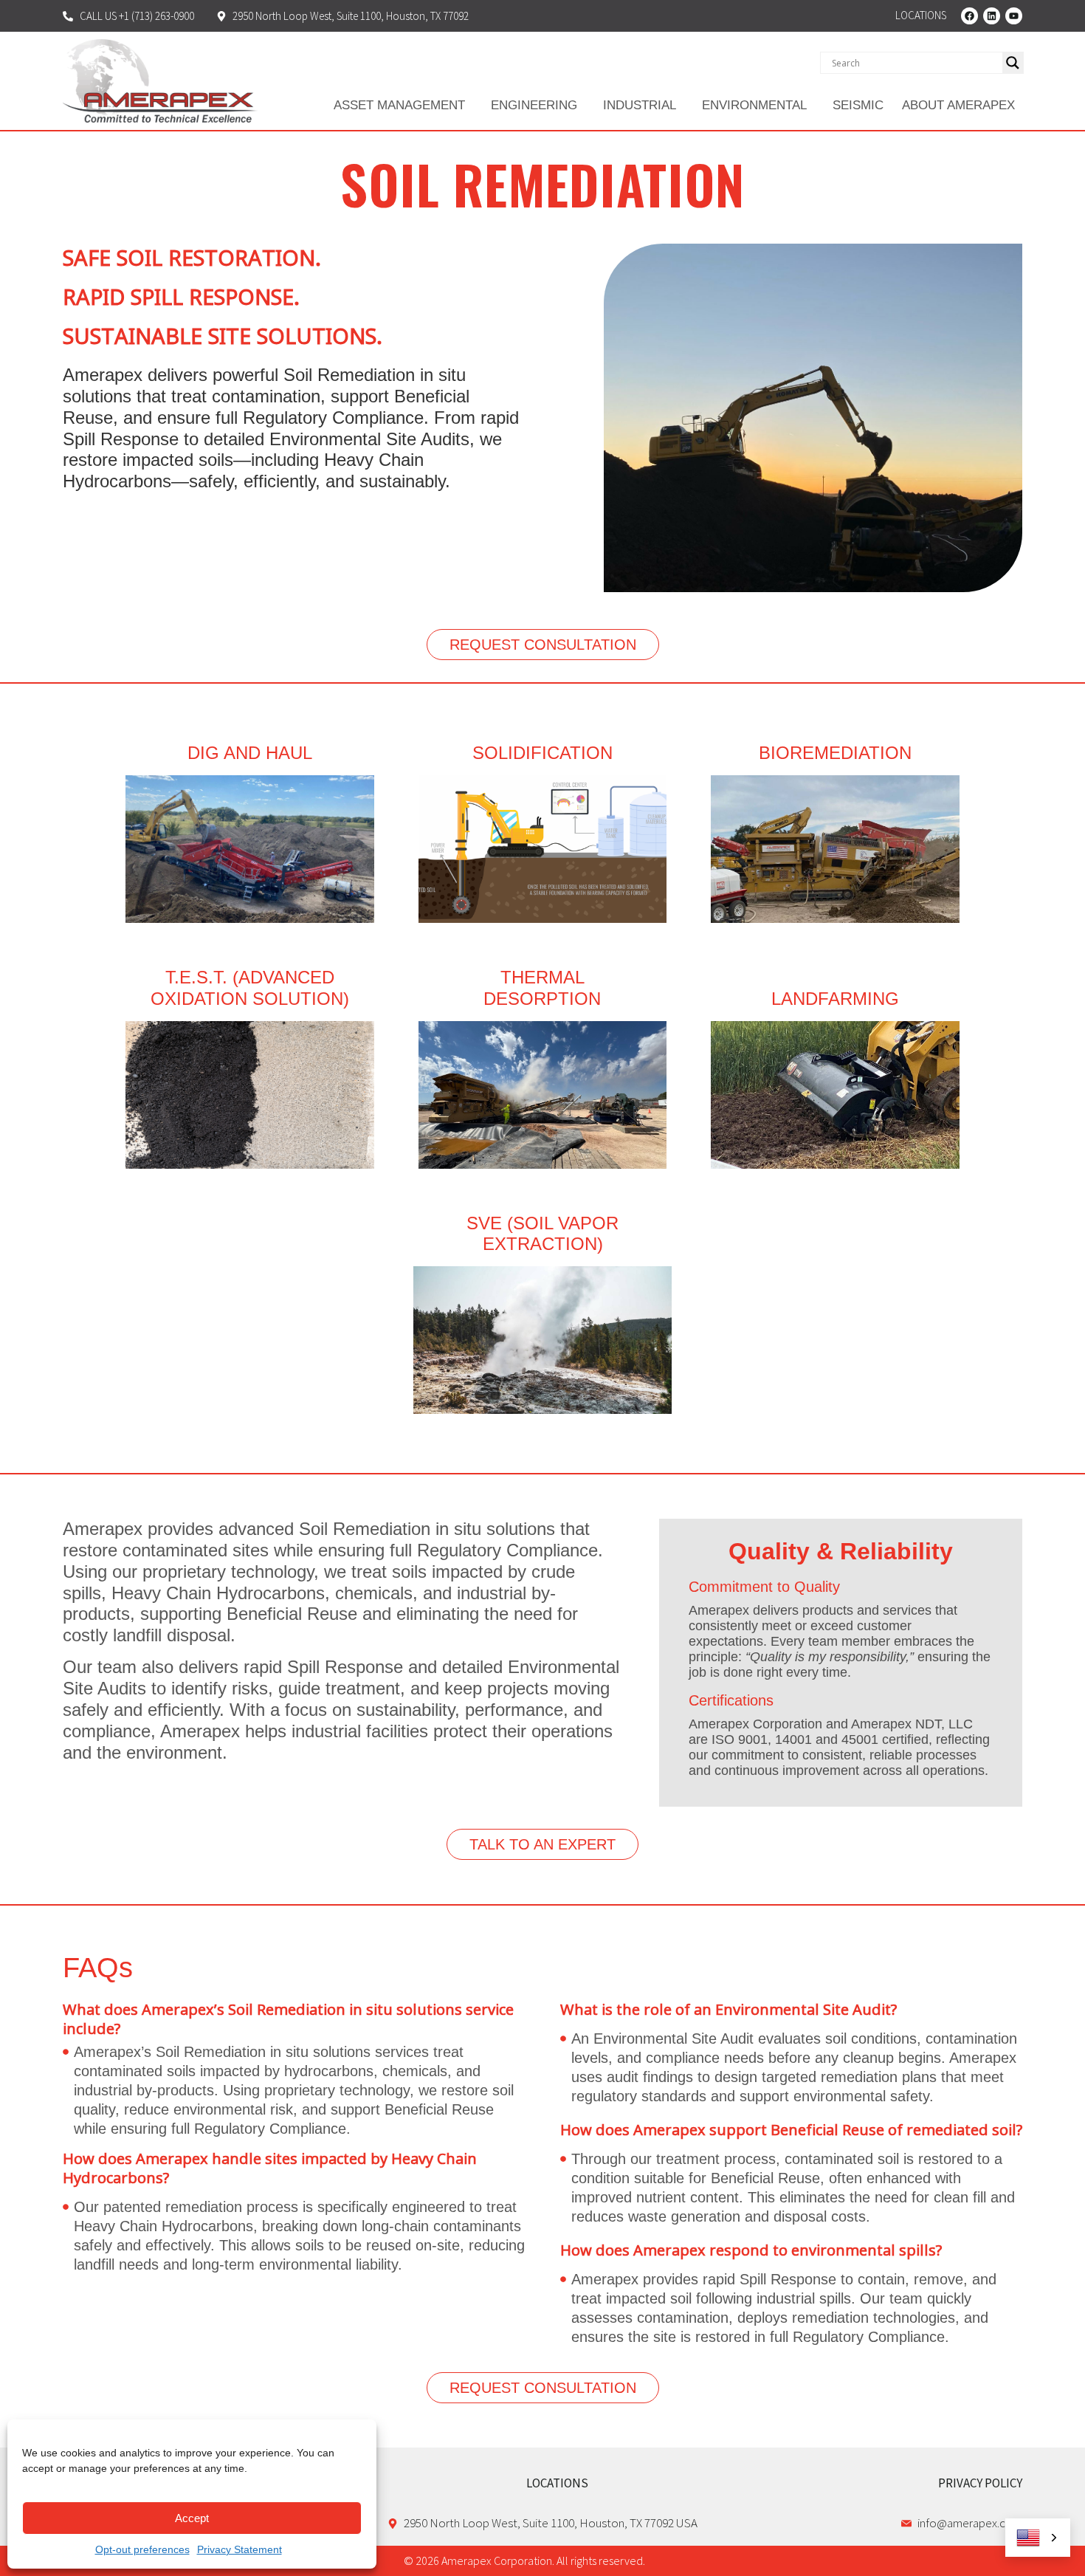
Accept (192, 2518)
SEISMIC (858, 105)
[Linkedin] (992, 16)
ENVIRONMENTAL (754, 105)
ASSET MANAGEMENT (399, 105)
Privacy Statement (240, 2549)
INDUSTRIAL (640, 105)
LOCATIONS (557, 2483)
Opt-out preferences (142, 2549)
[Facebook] (969, 16)
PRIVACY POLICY (980, 2483)
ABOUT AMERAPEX (958, 105)
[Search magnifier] (1013, 63)
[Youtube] (1014, 16)
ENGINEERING (534, 105)
